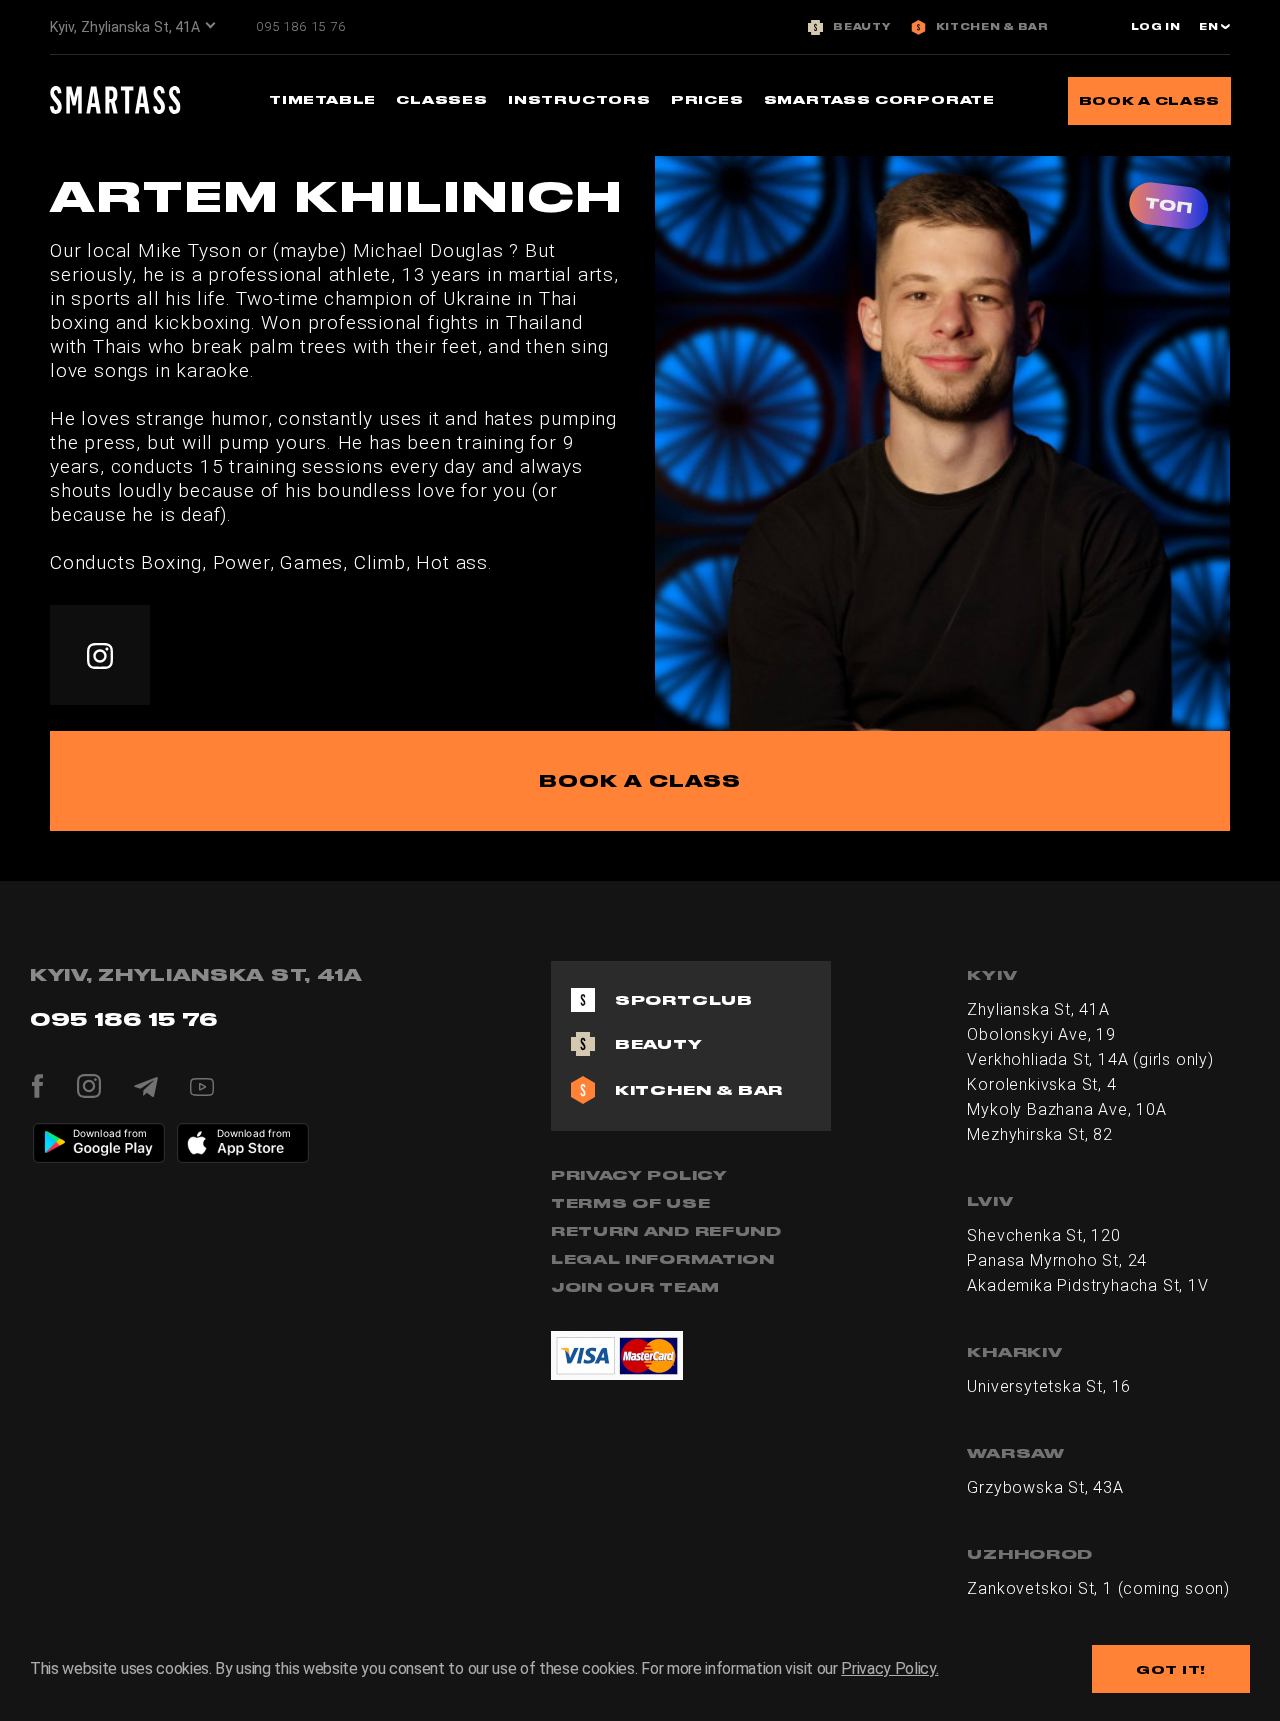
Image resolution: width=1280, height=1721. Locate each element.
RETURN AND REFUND (666, 1231)
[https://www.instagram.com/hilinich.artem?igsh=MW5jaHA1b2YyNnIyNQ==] (100, 655)
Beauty (861, 27)
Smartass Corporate (879, 99)
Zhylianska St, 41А (1038, 1009)
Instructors (579, 99)
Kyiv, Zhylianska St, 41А (125, 27)
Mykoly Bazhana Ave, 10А (1066, 1109)
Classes (442, 99)
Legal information (663, 1259)
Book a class (1149, 100)
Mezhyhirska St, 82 (1039, 1134)
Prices (707, 99)
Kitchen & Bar (992, 27)
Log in (1156, 27)
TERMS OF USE (630, 1203)
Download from (110, 1133)
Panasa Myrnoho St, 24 (1057, 1260)
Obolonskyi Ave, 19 (1041, 1034)
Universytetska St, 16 (1049, 1386)
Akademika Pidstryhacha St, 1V (1087, 1285)
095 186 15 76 (300, 26)
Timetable (322, 99)
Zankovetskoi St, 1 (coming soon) (1098, 1588)
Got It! (1171, 1669)
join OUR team (635, 1287)
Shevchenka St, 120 (1043, 1235)
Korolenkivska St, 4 (1041, 1084)
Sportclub (684, 1000)
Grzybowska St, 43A (1045, 1487)
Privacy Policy (639, 1175)
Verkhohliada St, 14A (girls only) (1090, 1059)
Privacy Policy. (889, 1668)
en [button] (1210, 27)
